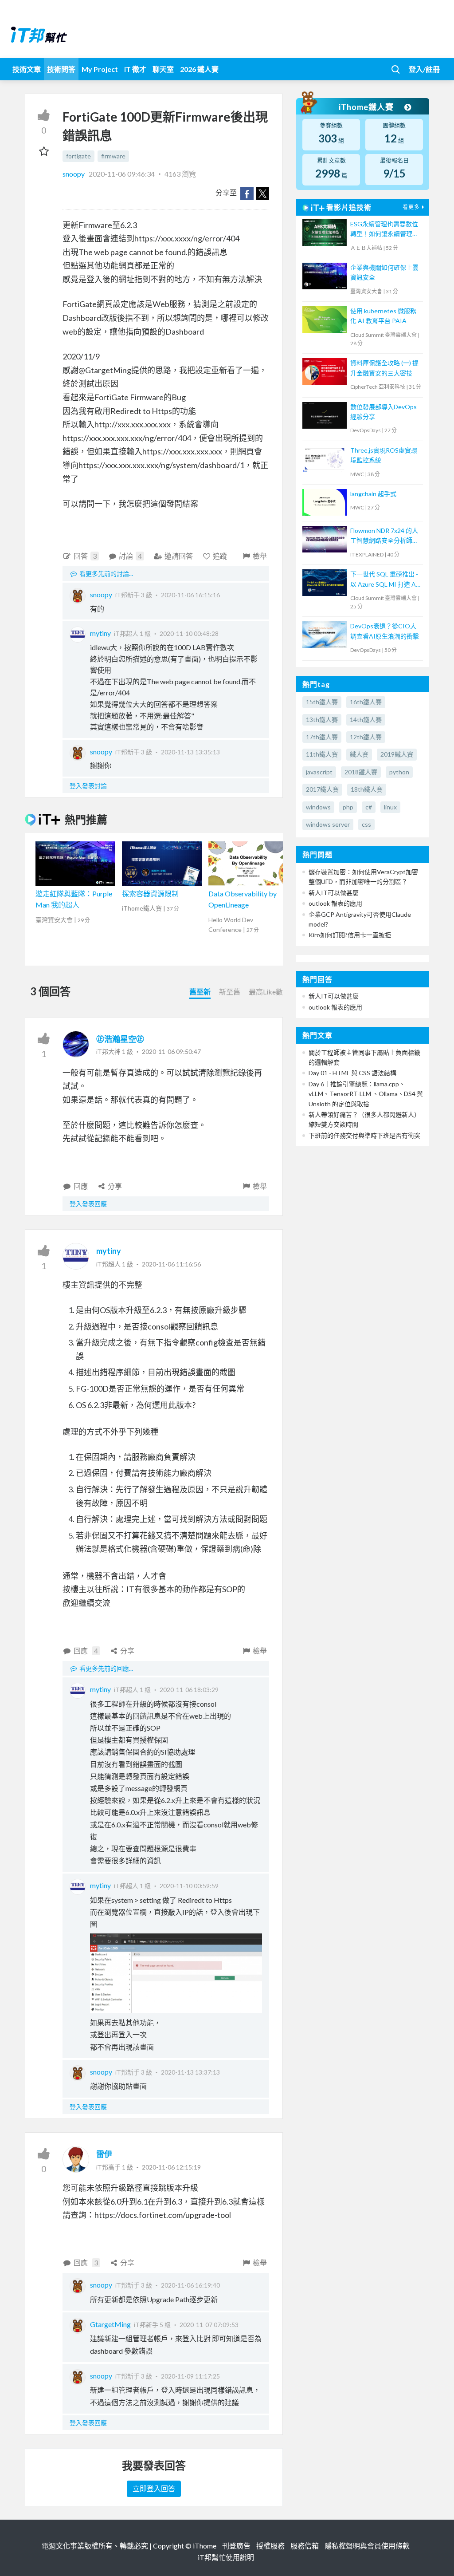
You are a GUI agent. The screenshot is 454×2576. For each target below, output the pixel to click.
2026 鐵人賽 (199, 69)
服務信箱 (305, 2546)
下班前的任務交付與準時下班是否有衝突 (364, 1135)
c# (369, 807)
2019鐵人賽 (397, 754)
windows (318, 807)
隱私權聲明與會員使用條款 (367, 2546)
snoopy (74, 174)
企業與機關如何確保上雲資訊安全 (384, 272)
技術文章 (27, 69)
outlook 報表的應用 (335, 903)
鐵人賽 (359, 754)
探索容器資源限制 (150, 894)
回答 (85, 556)
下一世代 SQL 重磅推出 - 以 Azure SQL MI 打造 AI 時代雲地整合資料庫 (384, 580)
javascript (319, 772)
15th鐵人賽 (322, 702)
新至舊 (230, 992)
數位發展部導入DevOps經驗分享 (384, 412)
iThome (205, 2546)
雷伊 (104, 2154)
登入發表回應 (88, 1204)
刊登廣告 (236, 2546)
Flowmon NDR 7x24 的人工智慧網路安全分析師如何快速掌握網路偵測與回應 (384, 536)
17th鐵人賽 (322, 737)
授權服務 (270, 2546)
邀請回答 (179, 556)
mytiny (100, 633)
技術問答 (61, 69)
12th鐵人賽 (366, 737)
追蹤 (220, 556)
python (399, 772)
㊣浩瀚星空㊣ (120, 1039)
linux (390, 807)
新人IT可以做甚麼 (334, 893)
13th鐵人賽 (322, 720)
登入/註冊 (424, 69)
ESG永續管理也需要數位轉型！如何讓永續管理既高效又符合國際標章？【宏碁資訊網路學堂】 (384, 230)
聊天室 (163, 69)
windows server (328, 824)
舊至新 (200, 992)
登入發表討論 (88, 786)
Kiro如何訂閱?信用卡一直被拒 (350, 935)
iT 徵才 (135, 69)
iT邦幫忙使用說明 (226, 2557)
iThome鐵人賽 (367, 107)
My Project (100, 69)
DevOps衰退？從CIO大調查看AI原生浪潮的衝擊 (385, 631)
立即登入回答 (154, 2488)
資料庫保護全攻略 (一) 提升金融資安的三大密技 (384, 368)
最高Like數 (266, 992)
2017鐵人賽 (322, 789)
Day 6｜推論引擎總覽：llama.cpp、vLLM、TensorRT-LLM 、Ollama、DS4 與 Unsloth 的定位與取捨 (366, 1094)
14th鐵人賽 (366, 720)
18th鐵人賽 (367, 789)
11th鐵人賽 (322, 754)
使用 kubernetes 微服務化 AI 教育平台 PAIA (383, 316)
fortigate (78, 156)
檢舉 (260, 556)
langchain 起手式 (373, 494)
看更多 (411, 207)
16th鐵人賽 (366, 702)
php (348, 807)
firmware (113, 156)
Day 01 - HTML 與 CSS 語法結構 (352, 1073)
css (366, 824)
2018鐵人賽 (361, 772)
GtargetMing (110, 2324)
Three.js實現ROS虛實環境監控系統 (384, 455)
